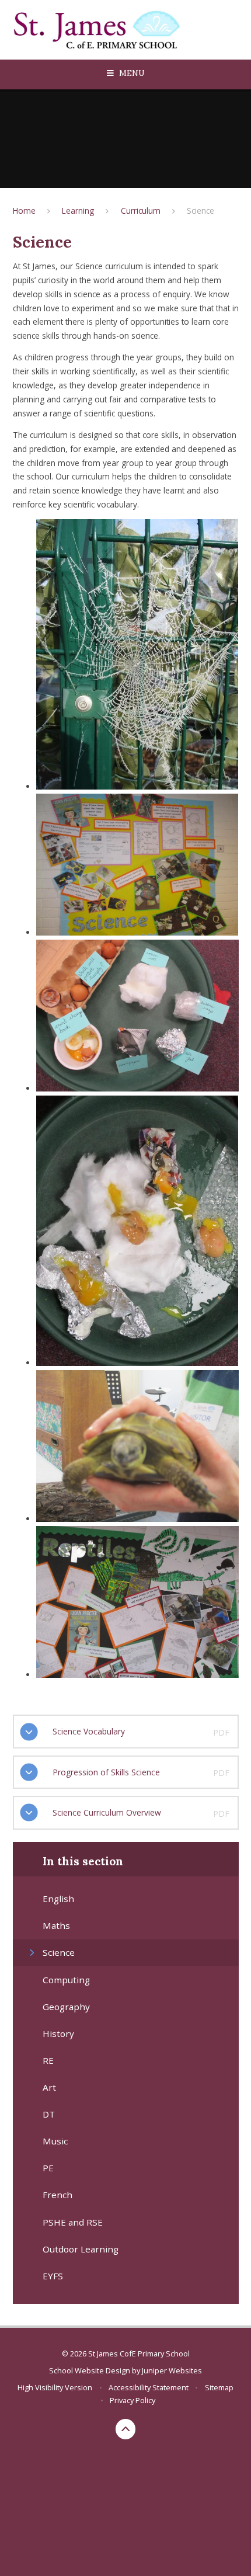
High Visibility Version (55, 2387)
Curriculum (141, 211)
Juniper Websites (172, 2370)
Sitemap (219, 2387)
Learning (78, 211)
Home (24, 211)
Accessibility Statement (149, 2387)
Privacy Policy (133, 2400)
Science (201, 211)
